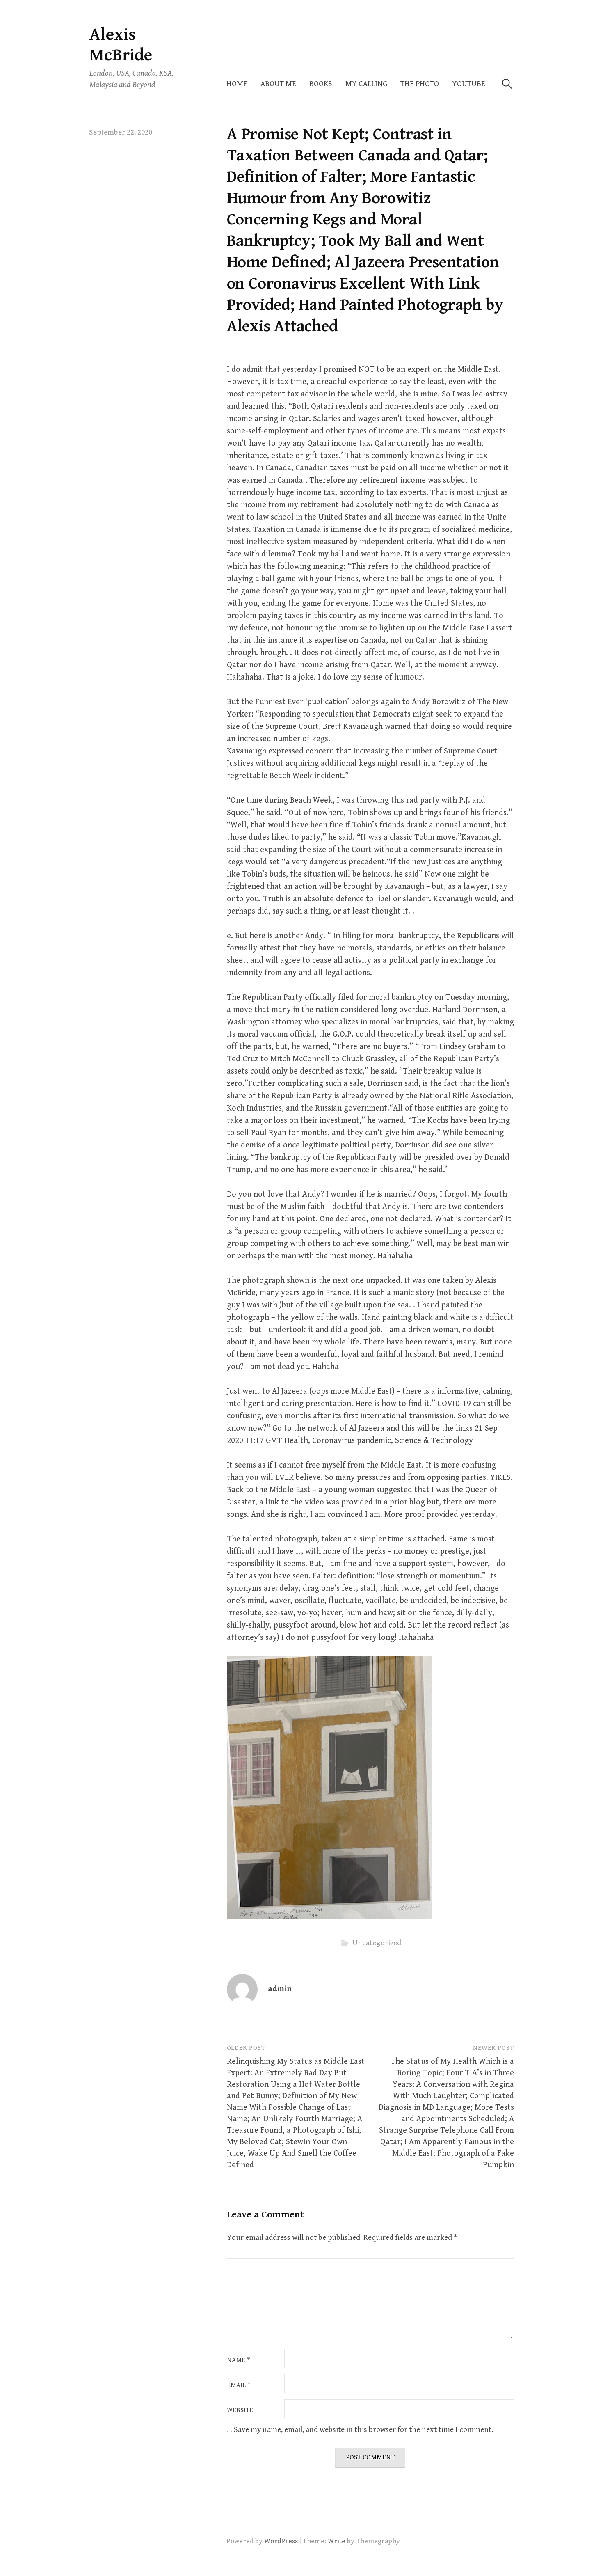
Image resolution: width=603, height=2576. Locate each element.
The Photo (420, 84)
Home (237, 84)
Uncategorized (377, 1943)
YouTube (469, 84)
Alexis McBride (121, 45)
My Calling (366, 84)
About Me (278, 84)
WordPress (281, 2541)
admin (280, 1989)
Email (239, 2386)
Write (337, 2541)
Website (240, 2411)
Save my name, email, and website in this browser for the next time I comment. (363, 2430)
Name (239, 2361)
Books (321, 84)
